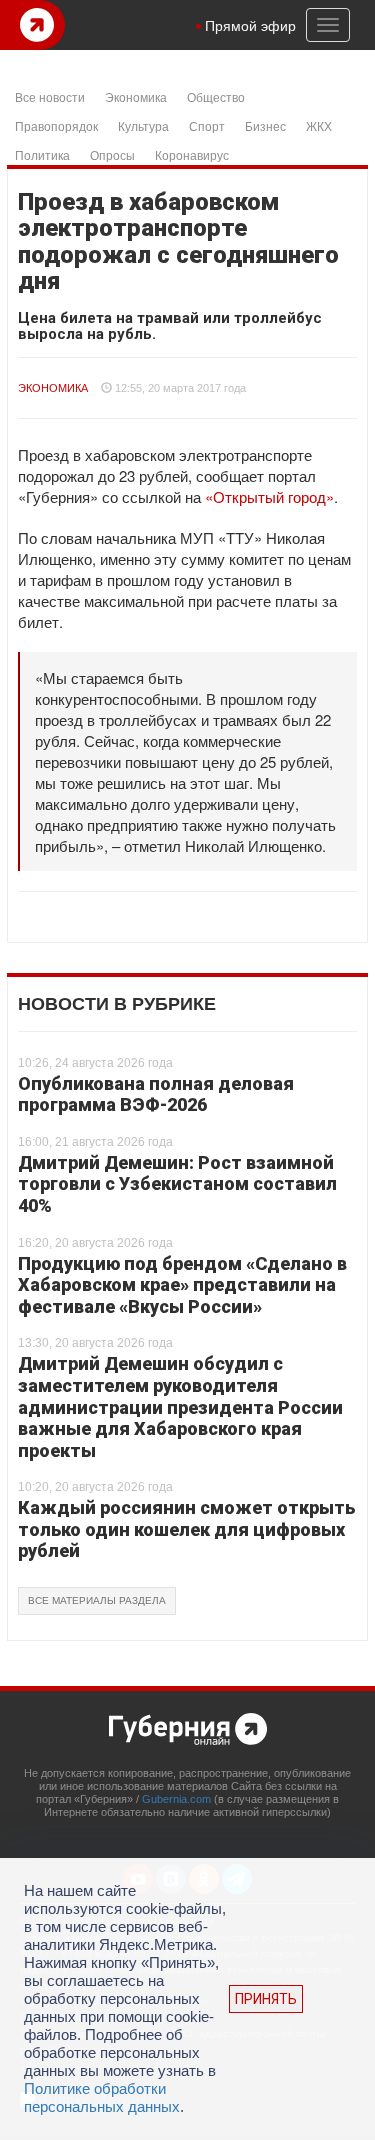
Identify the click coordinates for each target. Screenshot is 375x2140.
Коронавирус (192, 154)
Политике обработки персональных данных (102, 2097)
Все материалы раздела (97, 1600)
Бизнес (265, 125)
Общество (216, 96)
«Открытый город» (269, 496)
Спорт (207, 125)
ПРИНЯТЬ (266, 1999)
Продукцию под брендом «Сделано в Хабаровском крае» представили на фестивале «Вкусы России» (182, 1285)
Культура (143, 125)
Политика (42, 154)
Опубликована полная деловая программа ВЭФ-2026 (156, 1094)
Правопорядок (56, 125)
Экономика (136, 96)
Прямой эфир (250, 25)
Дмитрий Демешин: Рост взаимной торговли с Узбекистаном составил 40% (177, 1184)
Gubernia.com (176, 1799)
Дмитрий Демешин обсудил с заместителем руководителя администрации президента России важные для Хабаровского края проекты (180, 1406)
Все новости (50, 96)
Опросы (112, 154)
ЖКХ (319, 125)
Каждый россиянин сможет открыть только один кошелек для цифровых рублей (186, 1529)
